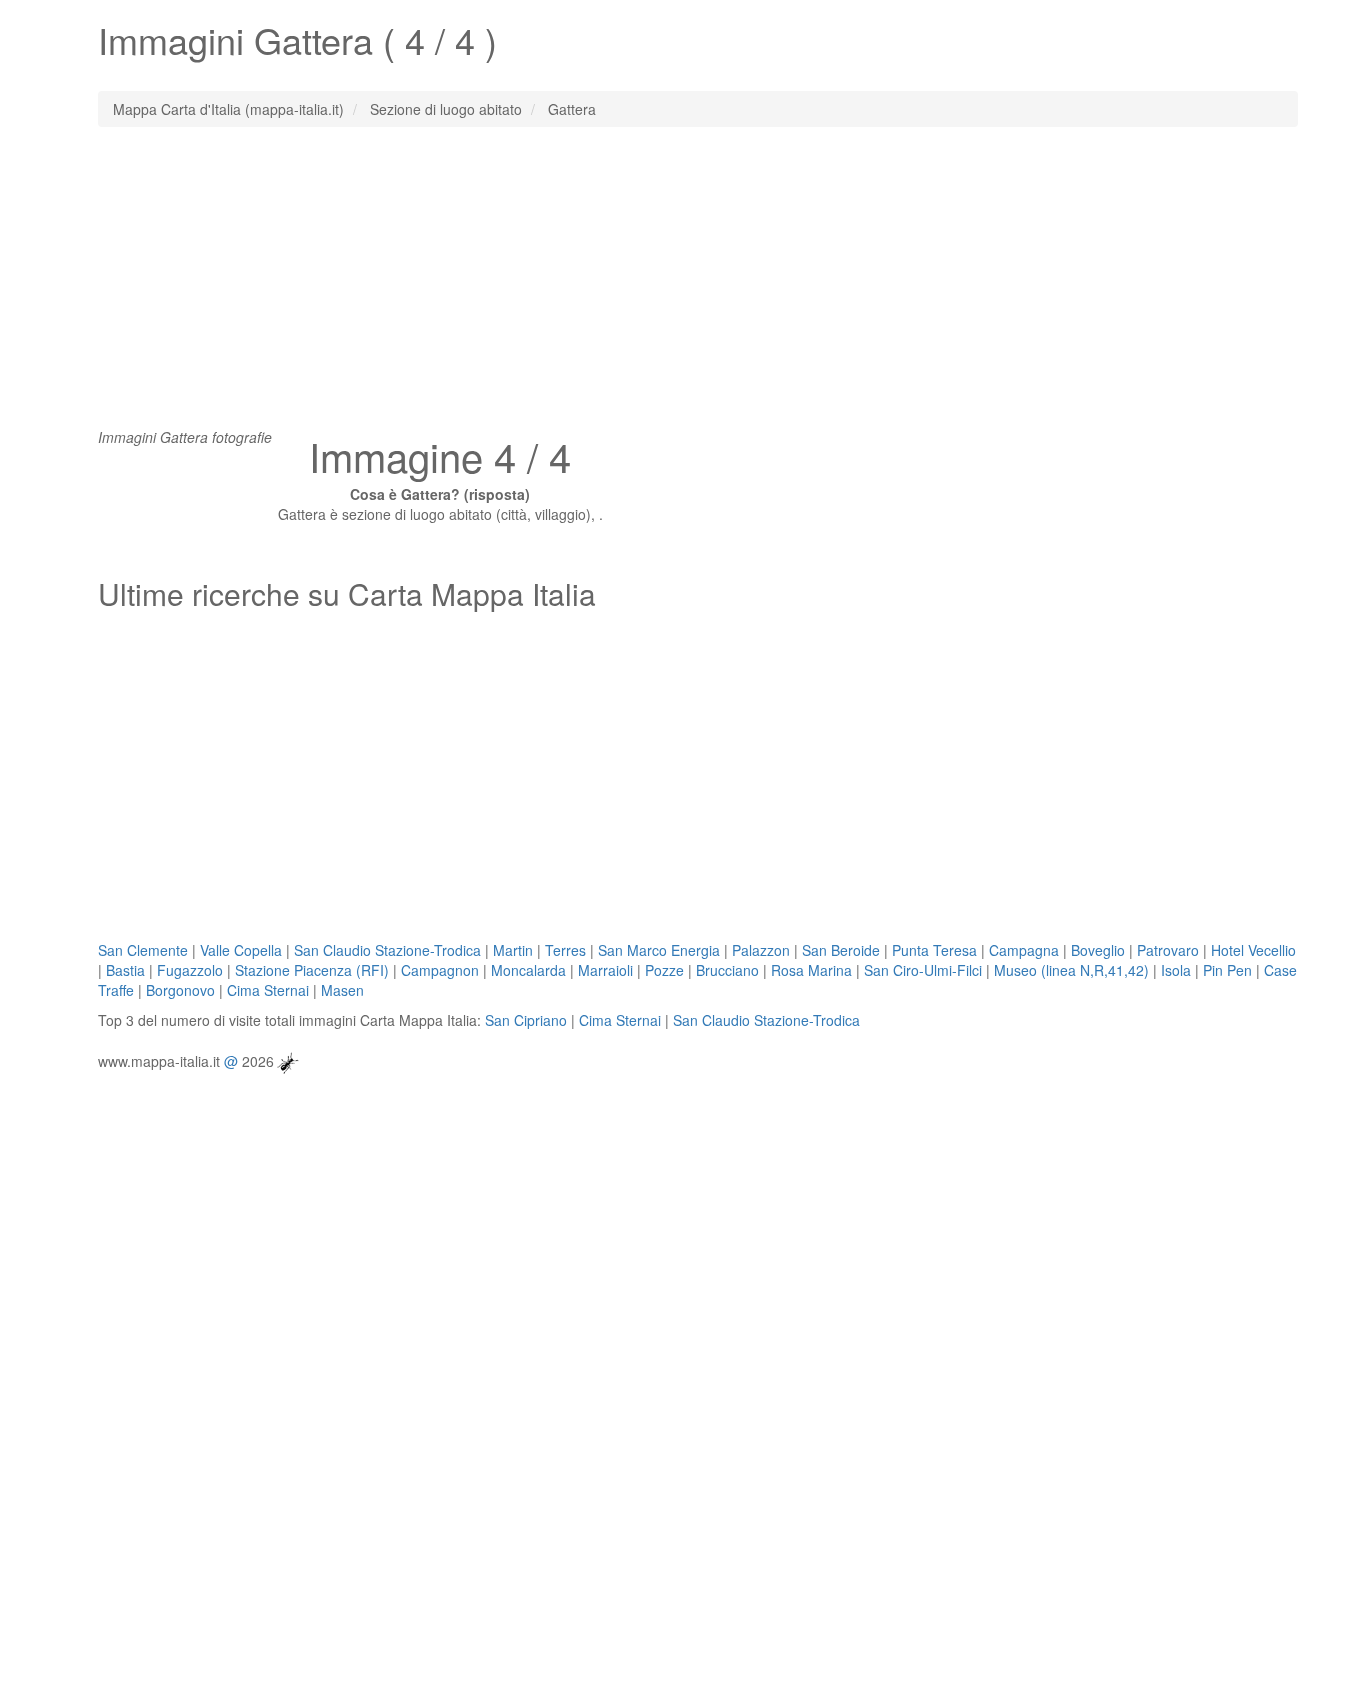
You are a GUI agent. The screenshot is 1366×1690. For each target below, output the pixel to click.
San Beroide (841, 950)
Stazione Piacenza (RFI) (312, 970)
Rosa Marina (811, 970)
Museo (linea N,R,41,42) (1071, 970)
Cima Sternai (268, 990)
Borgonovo (180, 990)
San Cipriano (526, 1020)
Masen (342, 990)
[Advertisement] (683, 287)
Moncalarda (528, 970)
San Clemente (143, 950)
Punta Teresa (934, 950)
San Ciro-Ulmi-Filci (923, 970)
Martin (513, 950)
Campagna (1024, 950)
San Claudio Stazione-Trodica (387, 950)
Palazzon (761, 950)
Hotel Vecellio (1253, 950)
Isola (1176, 970)
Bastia (125, 970)
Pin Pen (1227, 970)
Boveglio (1098, 950)
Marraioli (605, 970)
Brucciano (727, 970)
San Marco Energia (659, 950)
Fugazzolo (190, 970)
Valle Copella (241, 950)
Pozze (664, 970)
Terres (565, 950)
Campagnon (440, 970)
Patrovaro (1168, 950)
